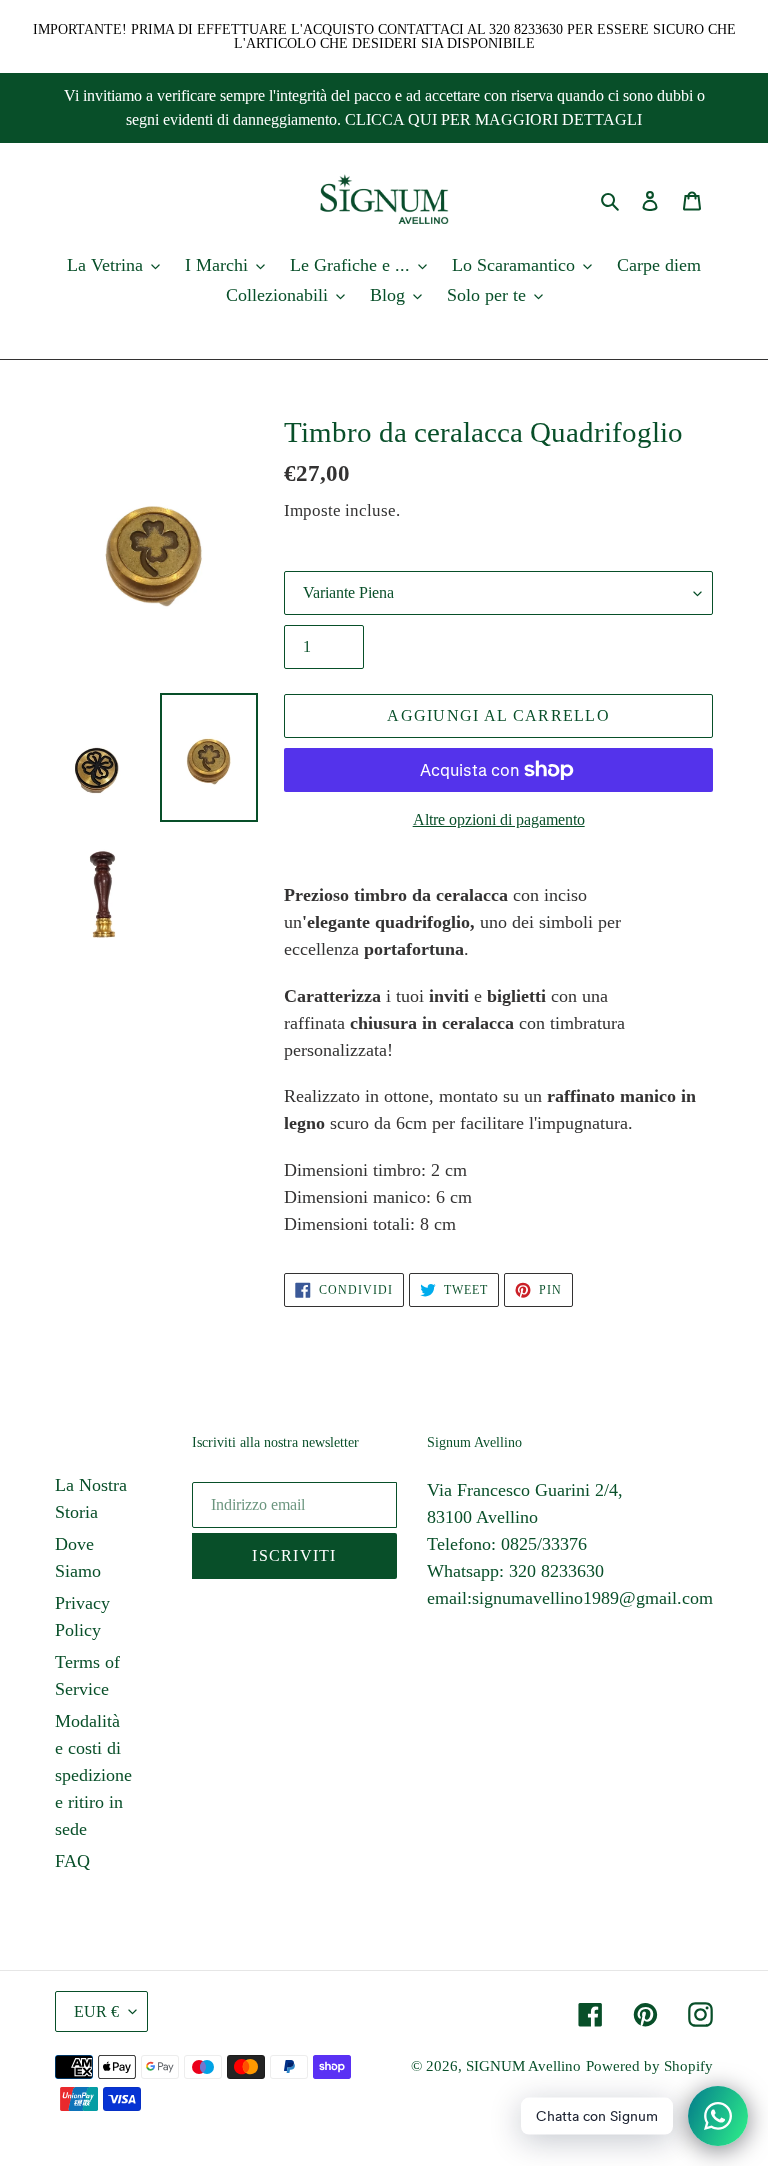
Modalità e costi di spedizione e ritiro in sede (93, 1775)
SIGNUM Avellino (523, 2066)
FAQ (72, 1861)
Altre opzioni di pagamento (499, 819)
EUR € (96, 2011)
